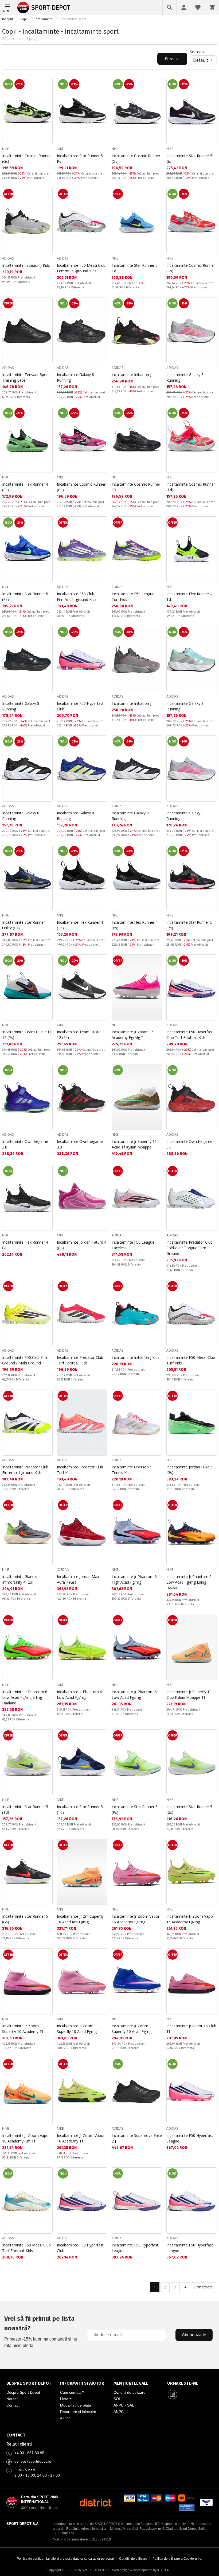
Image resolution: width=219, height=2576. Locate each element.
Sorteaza (198, 52)
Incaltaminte (44, 19)
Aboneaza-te (194, 2335)
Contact (13, 2405)
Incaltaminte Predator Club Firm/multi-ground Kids (25, 1470)
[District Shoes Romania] (95, 2502)
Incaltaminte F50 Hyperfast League (190, 2138)
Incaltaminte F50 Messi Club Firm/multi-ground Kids (81, 268)
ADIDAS (8, 258)
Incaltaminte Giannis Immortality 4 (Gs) (20, 1579)
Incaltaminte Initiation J (131, 375)
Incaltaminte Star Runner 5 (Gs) (189, 1809)
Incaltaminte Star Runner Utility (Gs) (24, 925)
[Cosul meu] (212, 7)
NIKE (5, 149)
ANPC (119, 2412)
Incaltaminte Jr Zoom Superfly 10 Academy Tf (23, 2029)
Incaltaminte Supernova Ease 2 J (137, 2138)
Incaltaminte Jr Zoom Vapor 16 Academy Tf (81, 2138)
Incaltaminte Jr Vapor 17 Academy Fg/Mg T (132, 1035)
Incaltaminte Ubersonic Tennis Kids (132, 1470)
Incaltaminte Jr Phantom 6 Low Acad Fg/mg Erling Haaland (189, 1582)
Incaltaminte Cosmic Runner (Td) (191, 487)
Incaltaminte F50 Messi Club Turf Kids (191, 1360)
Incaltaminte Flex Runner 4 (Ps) (25, 487)
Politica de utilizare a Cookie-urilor (177, 2559)
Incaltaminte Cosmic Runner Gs (136, 487)
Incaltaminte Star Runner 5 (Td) (25, 1809)
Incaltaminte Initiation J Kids (26, 265)
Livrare (66, 2399)
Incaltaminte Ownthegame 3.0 (25, 1144)
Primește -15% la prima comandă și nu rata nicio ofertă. (41, 2331)
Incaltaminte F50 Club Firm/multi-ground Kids (77, 597)
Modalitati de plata (76, 2405)
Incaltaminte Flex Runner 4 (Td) (80, 925)
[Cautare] (170, 7)
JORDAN (63, 1570)
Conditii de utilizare (130, 2392)
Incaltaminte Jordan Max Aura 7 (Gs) (78, 1579)
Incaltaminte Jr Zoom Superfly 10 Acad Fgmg (77, 2029)
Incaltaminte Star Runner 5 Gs (189, 158)
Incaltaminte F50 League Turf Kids (133, 597)
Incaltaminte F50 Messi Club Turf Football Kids (26, 2248)
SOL (117, 2399)
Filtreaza (172, 59)
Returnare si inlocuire (78, 2412)
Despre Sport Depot (23, 2392)
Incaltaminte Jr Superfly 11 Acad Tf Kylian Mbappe (134, 1144)
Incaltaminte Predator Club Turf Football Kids (80, 1360)
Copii (24, 19)
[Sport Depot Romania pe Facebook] (173, 2395)
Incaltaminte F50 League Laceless (133, 1245)
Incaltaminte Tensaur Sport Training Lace (26, 377)
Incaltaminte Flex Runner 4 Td (189, 597)
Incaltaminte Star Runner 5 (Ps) (25, 597)
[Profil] (184, 7)
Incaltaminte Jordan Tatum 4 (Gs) (82, 1245)
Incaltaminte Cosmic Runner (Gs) (26, 158)
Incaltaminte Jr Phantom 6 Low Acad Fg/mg (79, 1695)
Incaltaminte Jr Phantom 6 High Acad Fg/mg (134, 1579)
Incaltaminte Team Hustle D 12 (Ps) (26, 1035)
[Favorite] (198, 7)
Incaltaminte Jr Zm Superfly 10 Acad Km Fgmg (80, 1919)
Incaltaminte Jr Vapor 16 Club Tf (191, 2029)
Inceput (8, 19)
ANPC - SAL (124, 2405)
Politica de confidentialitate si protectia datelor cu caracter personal (65, 2559)
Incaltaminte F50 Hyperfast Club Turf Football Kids (190, 1035)
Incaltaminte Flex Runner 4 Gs (25, 1245)
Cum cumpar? (72, 2392)
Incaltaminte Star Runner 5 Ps (80, 158)
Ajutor (65, 2418)
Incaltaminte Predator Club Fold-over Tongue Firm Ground (189, 1248)
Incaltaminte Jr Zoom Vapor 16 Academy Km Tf (26, 2138)
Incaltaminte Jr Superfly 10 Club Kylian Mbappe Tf (189, 1695)
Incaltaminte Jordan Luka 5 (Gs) (189, 1470)
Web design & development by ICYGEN (141, 2570)
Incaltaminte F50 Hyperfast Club (80, 706)
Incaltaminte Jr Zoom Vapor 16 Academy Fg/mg (136, 1919)
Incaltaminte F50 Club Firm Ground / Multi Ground (25, 1360)
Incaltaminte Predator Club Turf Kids (80, 1470)
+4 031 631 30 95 (29, 2453)
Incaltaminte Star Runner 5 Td (135, 268)
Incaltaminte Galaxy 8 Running (75, 377)
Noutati (12, 2399)
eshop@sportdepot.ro (33, 2461)
